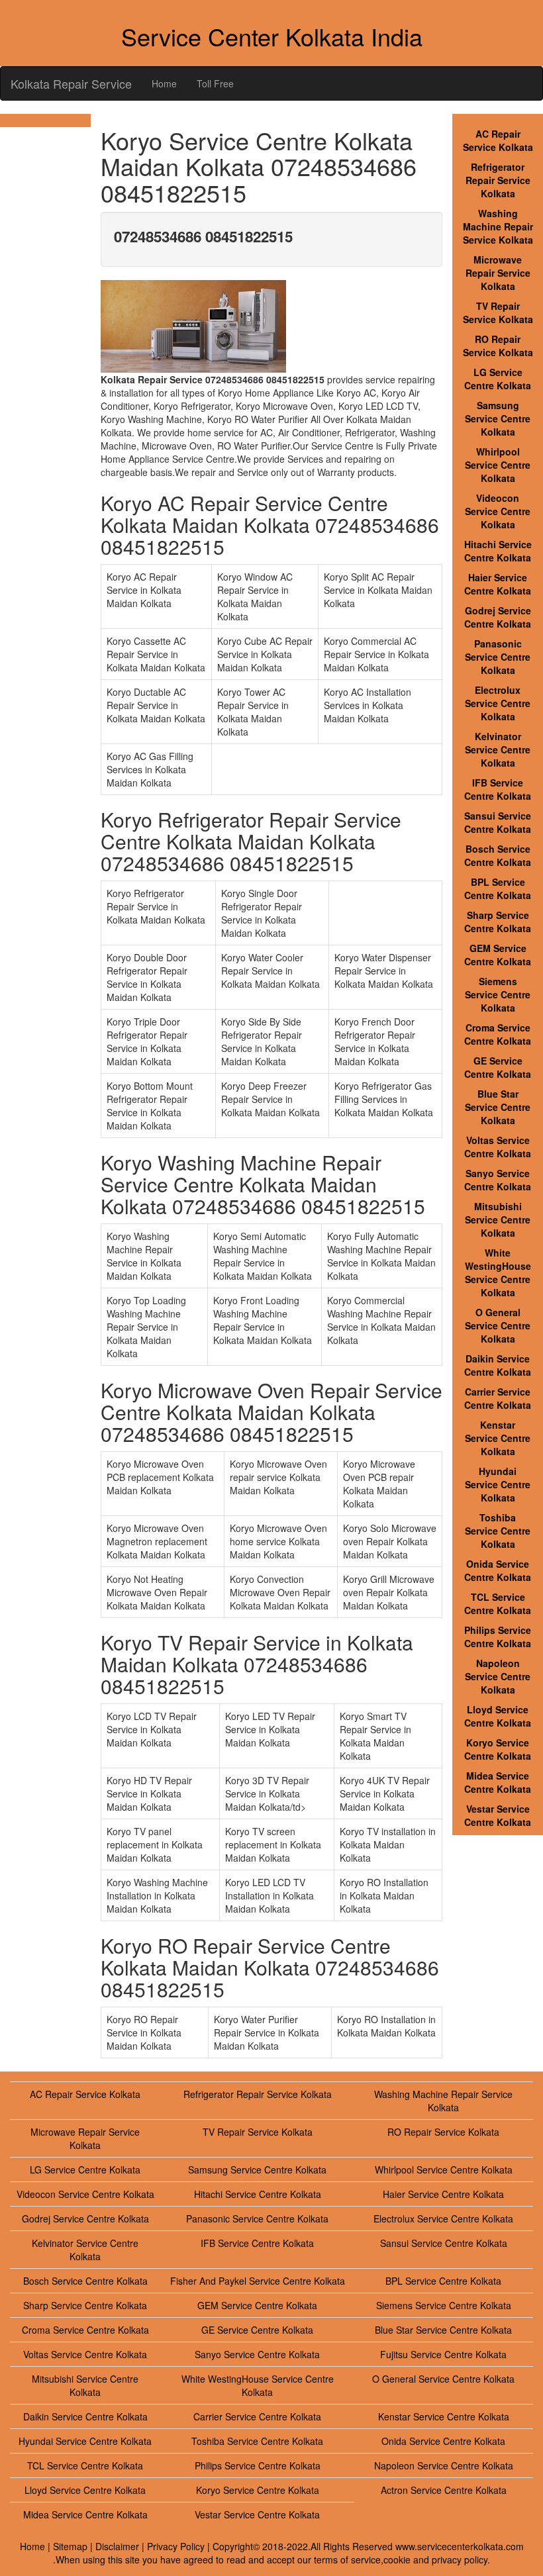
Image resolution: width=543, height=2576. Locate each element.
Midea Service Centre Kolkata (498, 1782)
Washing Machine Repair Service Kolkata (498, 226)
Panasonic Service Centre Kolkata (498, 657)
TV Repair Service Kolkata (498, 312)
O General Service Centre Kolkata (498, 1325)
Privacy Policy (176, 2546)
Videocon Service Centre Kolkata (498, 511)
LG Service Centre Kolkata (498, 379)
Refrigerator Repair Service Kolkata (498, 180)
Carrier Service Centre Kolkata (498, 1398)
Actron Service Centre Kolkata (444, 2490)
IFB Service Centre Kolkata (498, 789)
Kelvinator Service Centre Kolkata (498, 749)
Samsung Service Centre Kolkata (498, 418)
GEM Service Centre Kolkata (498, 955)
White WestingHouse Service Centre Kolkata (498, 1272)
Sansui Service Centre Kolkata (498, 822)
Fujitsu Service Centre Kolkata (443, 2354)
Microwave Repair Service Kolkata (498, 273)
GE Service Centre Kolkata (498, 1067)
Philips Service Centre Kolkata (498, 1637)
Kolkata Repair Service (71, 83)
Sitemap (70, 2546)
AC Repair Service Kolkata (498, 140)
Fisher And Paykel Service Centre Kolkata (258, 2281)
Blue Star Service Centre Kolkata (498, 1107)
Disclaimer (117, 2546)
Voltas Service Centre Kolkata (498, 1147)
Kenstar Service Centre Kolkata (498, 1438)
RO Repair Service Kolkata (498, 346)
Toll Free (215, 83)
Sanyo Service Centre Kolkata (498, 1180)
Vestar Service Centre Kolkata (498, 1815)
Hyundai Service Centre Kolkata (498, 1484)
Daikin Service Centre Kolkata (498, 1365)
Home (164, 83)
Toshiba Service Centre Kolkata (498, 1531)
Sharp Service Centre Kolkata (498, 922)
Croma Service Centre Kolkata (498, 1034)
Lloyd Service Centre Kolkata (498, 1716)
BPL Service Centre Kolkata (498, 888)
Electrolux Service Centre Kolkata (498, 703)
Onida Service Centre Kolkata (498, 1570)
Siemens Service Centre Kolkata (498, 994)
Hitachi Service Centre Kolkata (498, 551)
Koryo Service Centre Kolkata (498, 1749)
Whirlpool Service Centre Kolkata (498, 465)
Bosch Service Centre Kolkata (498, 855)
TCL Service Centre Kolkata (498, 1603)
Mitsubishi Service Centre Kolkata (498, 1219)
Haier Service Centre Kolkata (498, 584)
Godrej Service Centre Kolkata (498, 617)
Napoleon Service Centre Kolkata (498, 1676)
